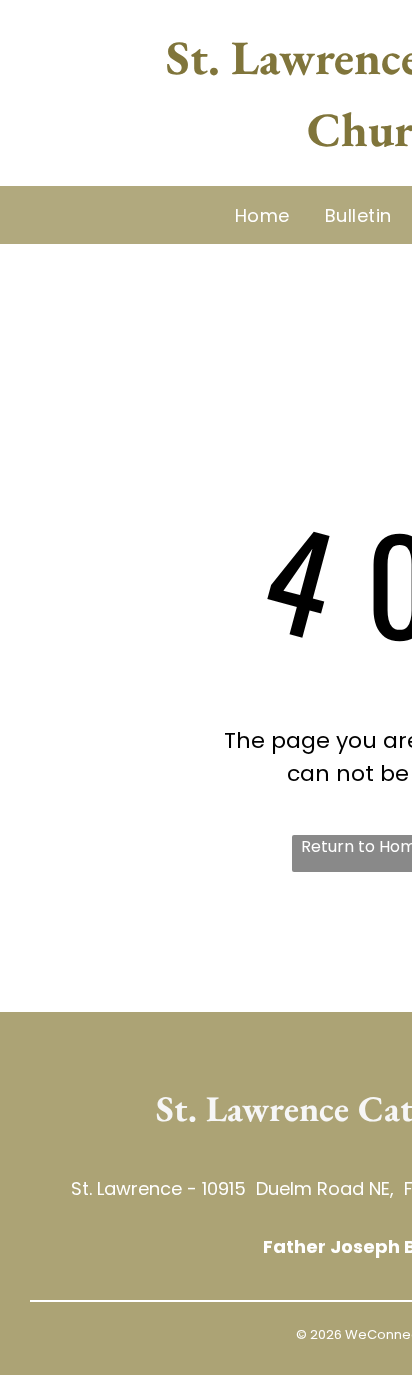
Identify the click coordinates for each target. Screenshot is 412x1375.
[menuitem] (265, 215)
